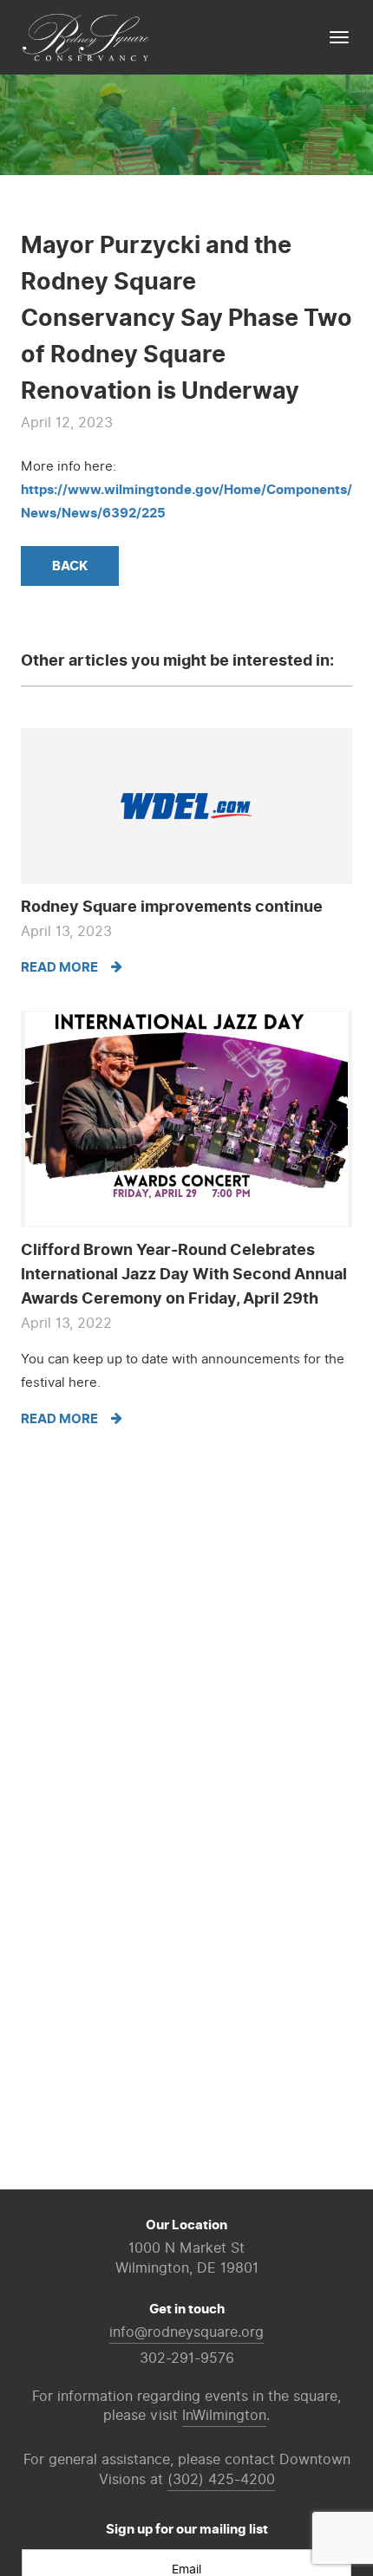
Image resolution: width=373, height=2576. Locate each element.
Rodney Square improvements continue (172, 907)
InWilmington (224, 2416)
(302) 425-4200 (221, 2480)
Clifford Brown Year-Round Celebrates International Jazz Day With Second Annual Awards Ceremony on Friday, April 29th (184, 1274)
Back (70, 566)
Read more (61, 967)
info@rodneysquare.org (186, 2332)
